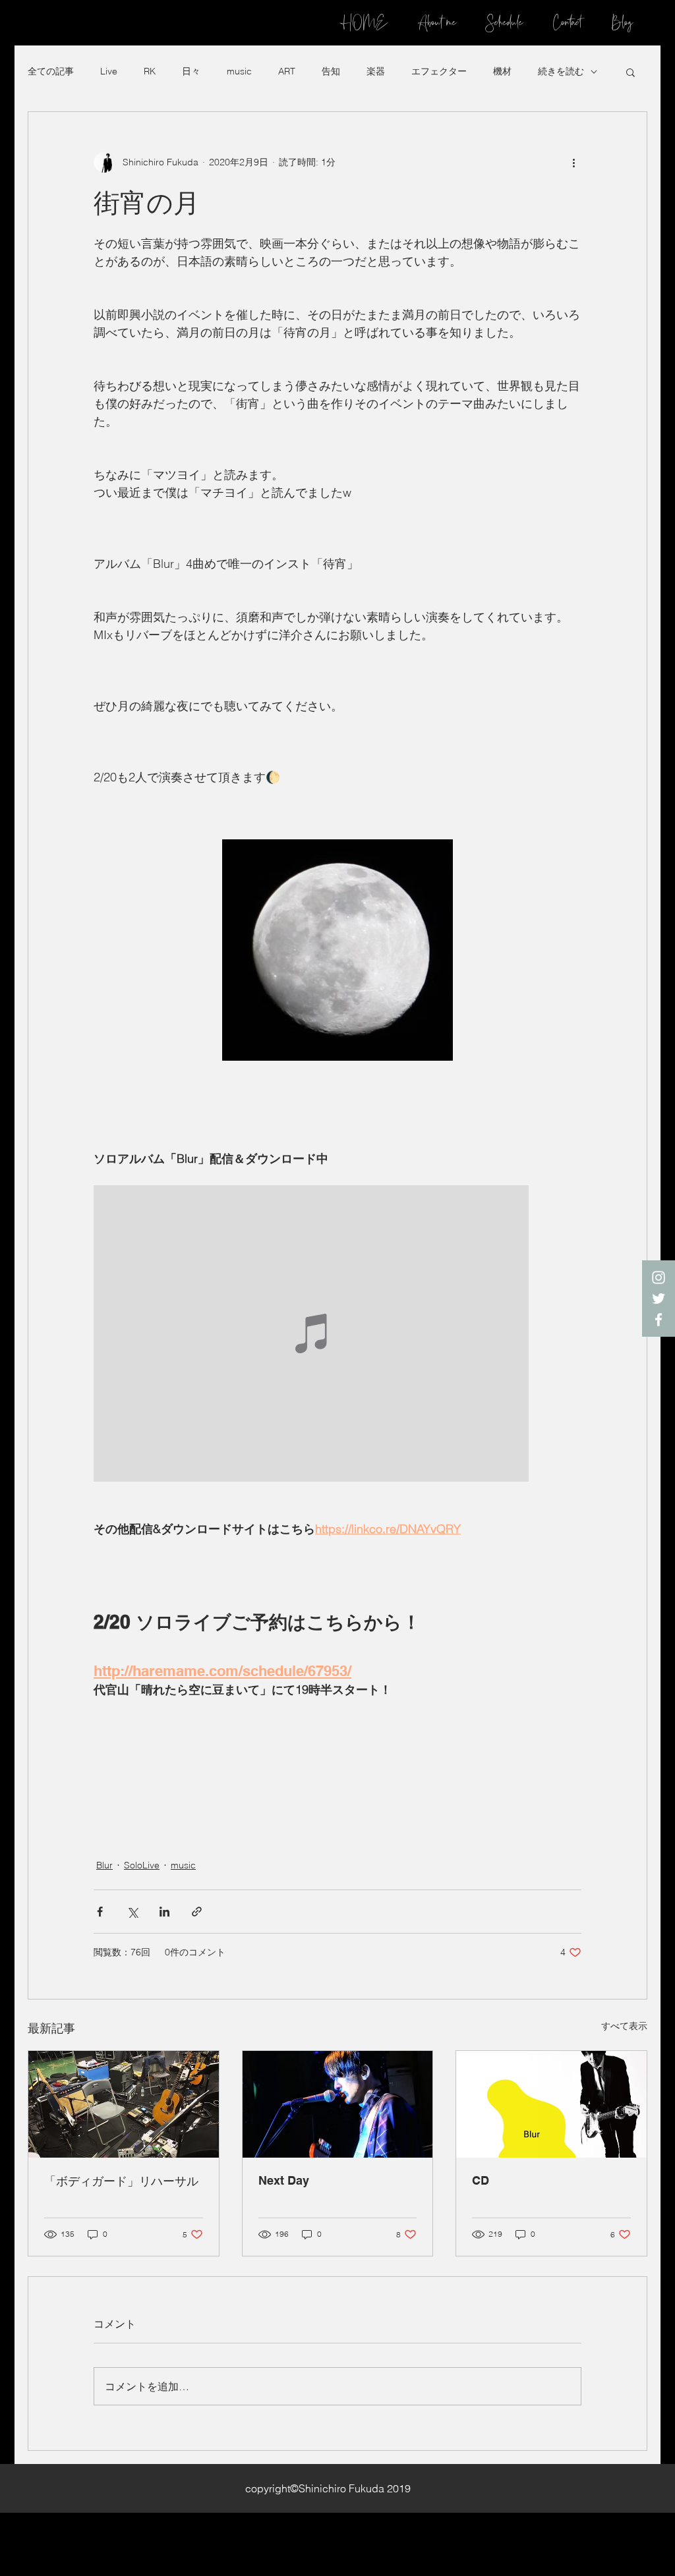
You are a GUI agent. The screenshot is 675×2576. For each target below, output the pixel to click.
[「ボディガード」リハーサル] (124, 2104)
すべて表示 (624, 2026)
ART (287, 71)
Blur (104, 1865)
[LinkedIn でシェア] (164, 1912)
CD (481, 2180)
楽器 (376, 71)
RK (150, 71)
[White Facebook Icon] (659, 1320)
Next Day (284, 2180)
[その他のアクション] (573, 162)
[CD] (551, 2104)
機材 (502, 71)
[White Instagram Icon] (659, 1277)
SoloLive (142, 1865)
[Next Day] (338, 2104)
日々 (191, 71)
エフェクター (439, 71)
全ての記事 (51, 71)
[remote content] (337, 1335)
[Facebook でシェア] (100, 1912)
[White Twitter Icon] (659, 1299)
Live (109, 71)
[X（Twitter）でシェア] (132, 1912)
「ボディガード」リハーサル (121, 2181)
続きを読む (561, 71)
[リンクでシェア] (197, 1912)
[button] (631, 72)
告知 (331, 71)
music (239, 71)
